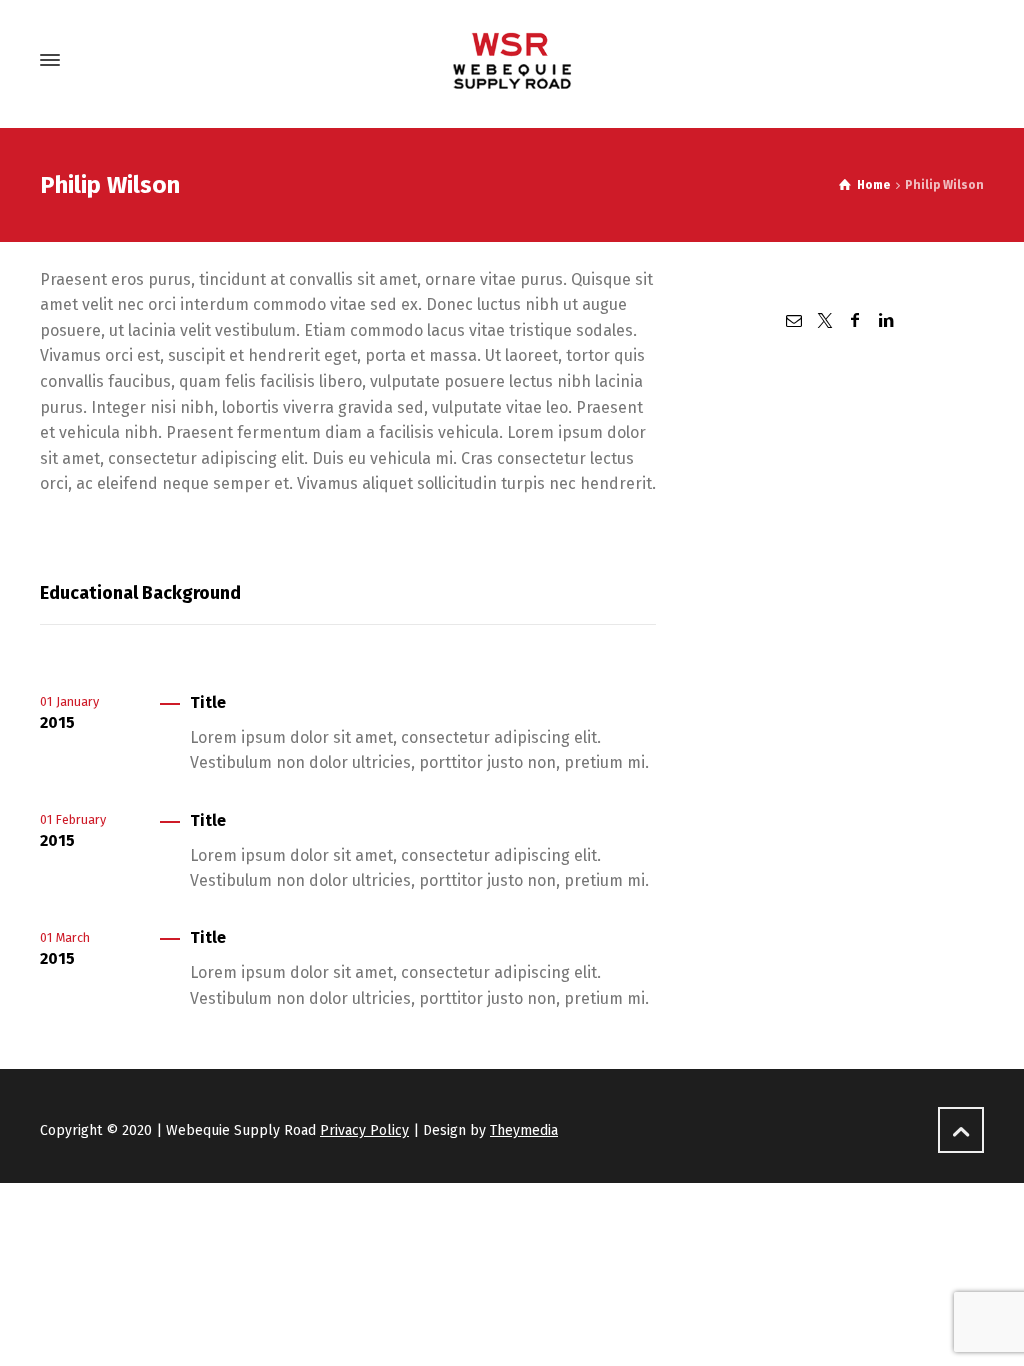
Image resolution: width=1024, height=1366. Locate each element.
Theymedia (524, 1130)
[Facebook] (855, 320)
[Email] (794, 320)
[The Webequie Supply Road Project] (512, 60)
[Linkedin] (885, 320)
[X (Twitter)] (825, 320)
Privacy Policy (364, 1130)
